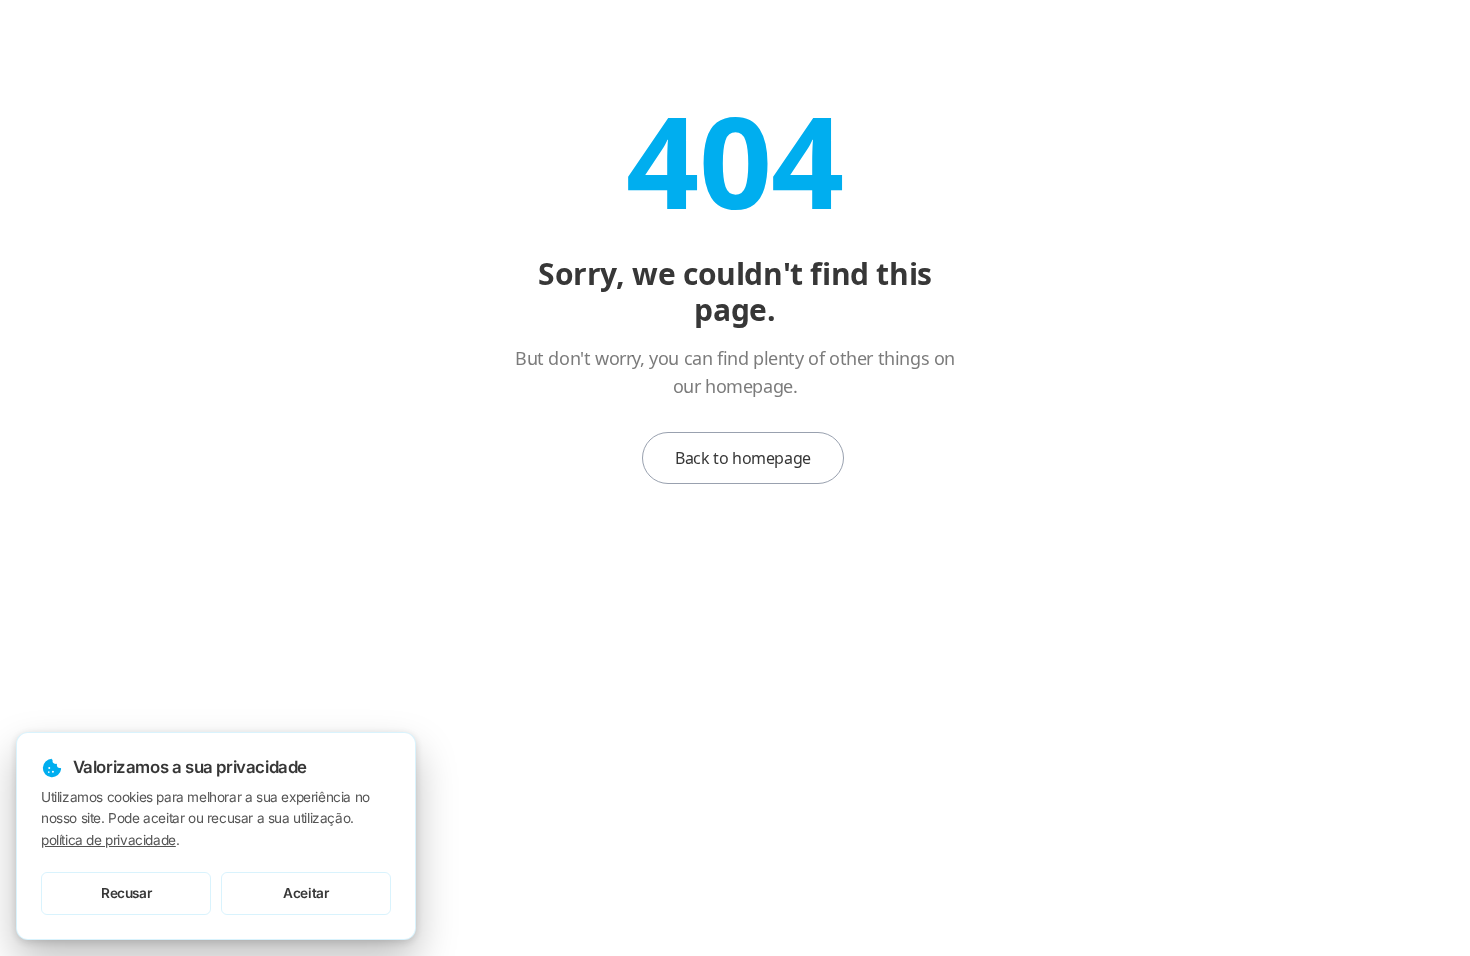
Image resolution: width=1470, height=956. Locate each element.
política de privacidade (108, 840)
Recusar (126, 893)
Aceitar (305, 893)
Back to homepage (743, 458)
